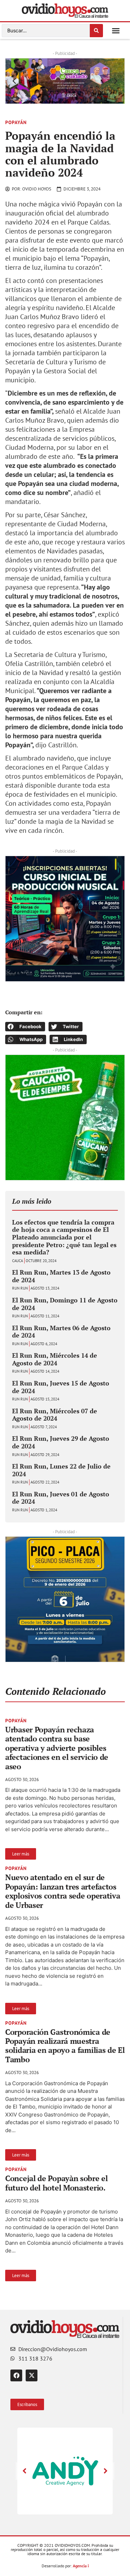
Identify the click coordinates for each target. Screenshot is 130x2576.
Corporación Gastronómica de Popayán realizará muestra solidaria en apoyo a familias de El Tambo (65, 2046)
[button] (116, 31)
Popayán (16, 122)
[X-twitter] (32, 2375)
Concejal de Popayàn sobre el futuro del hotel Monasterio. (57, 2183)
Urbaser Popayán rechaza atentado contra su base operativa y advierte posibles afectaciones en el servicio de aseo (57, 1748)
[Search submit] (96, 31)
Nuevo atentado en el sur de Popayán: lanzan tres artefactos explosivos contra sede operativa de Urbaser (63, 1891)
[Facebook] (16, 2375)
